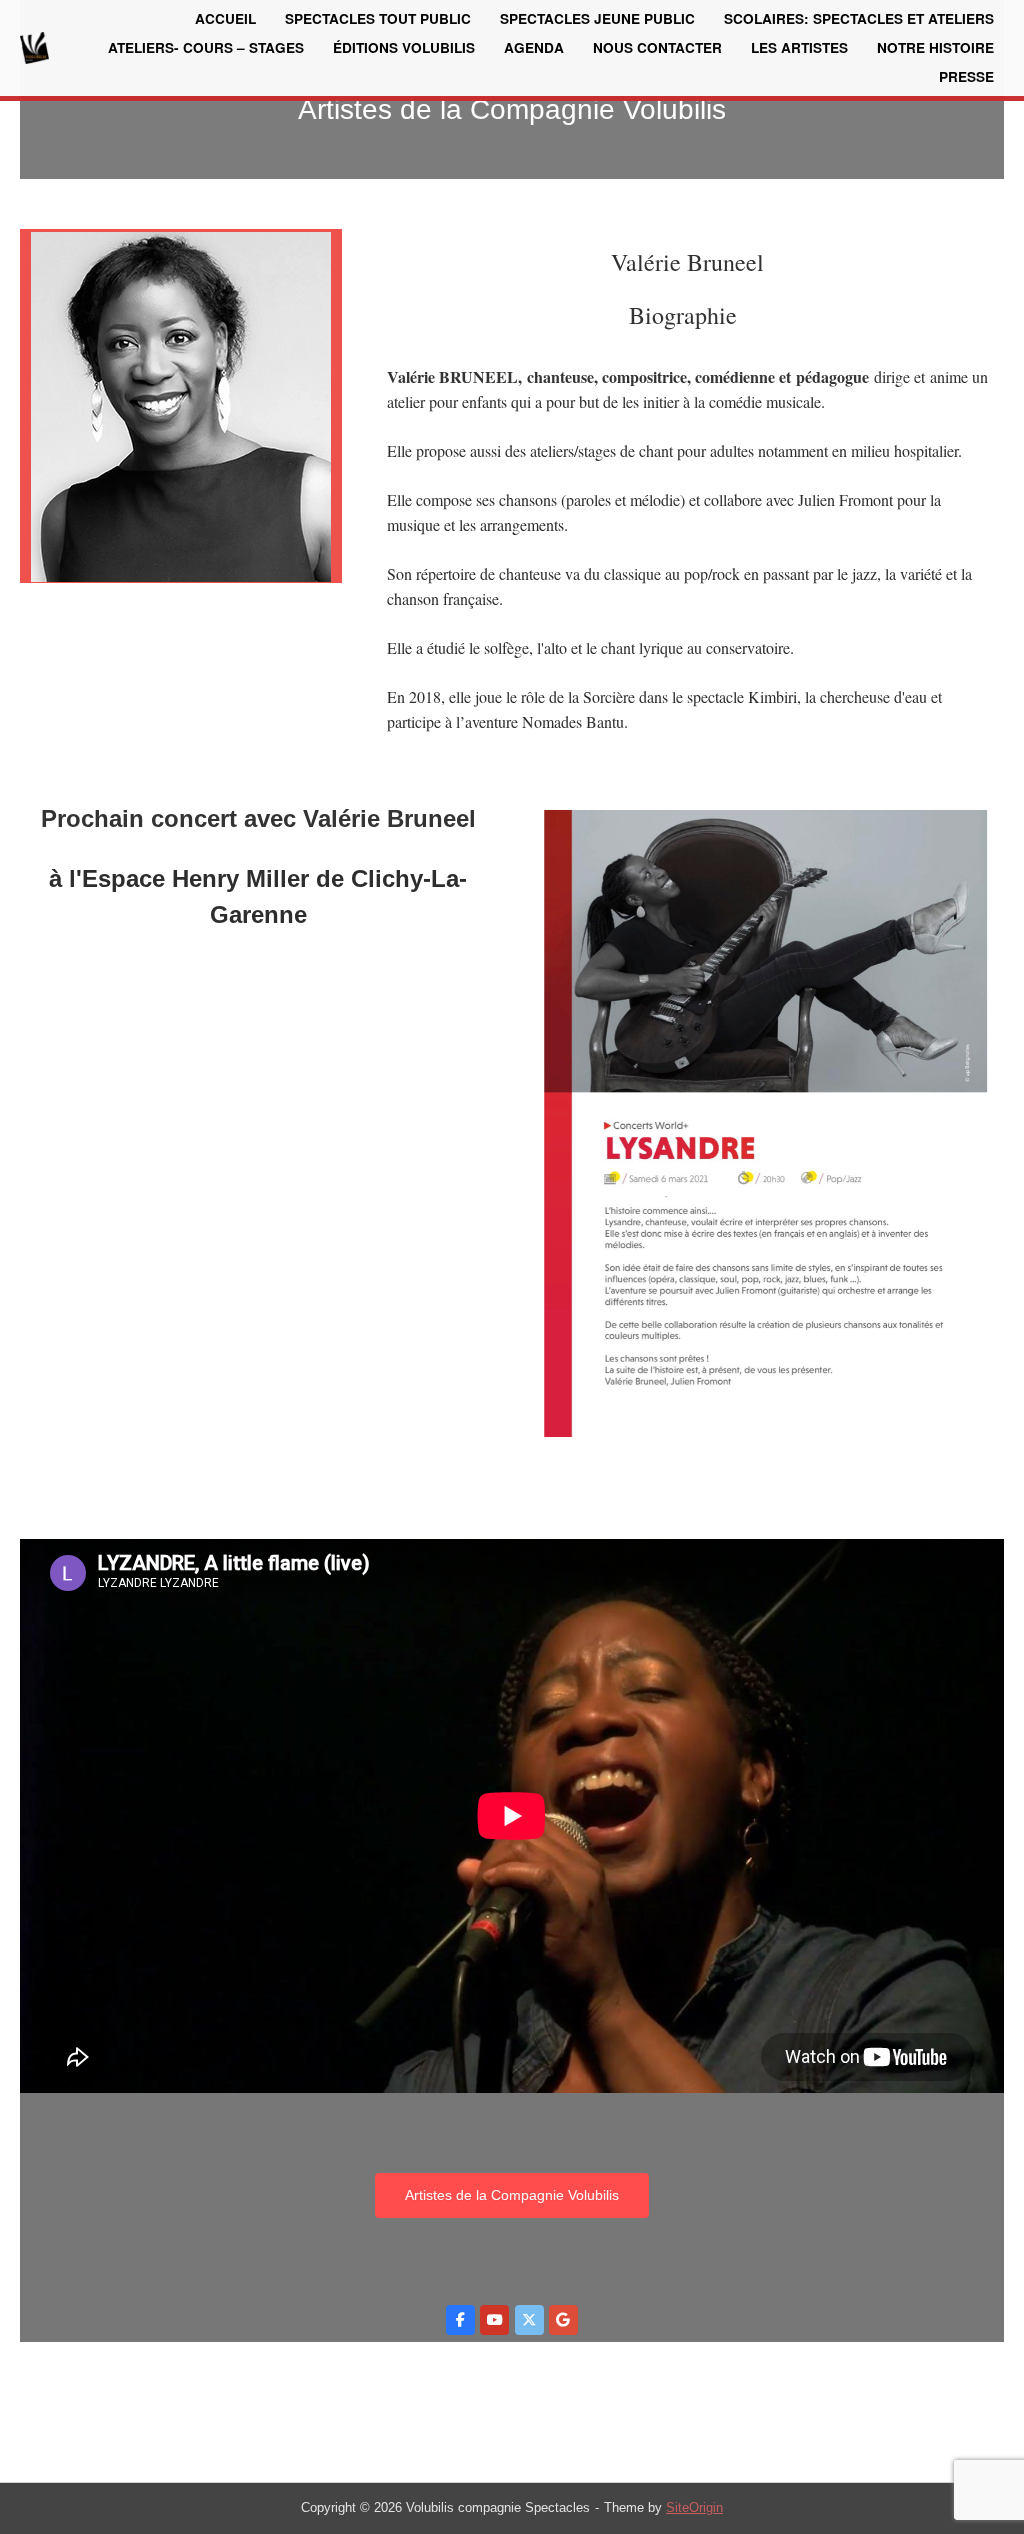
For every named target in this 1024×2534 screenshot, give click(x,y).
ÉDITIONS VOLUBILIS (404, 47)
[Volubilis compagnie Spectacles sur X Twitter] (529, 2320)
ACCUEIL (225, 18)
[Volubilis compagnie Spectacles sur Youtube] (494, 2320)
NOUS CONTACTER (657, 47)
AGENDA (534, 47)
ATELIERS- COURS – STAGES (206, 47)
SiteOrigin (694, 2507)
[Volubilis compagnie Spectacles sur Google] (563, 2320)
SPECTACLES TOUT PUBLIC (378, 18)
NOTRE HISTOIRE (935, 47)
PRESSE (966, 76)
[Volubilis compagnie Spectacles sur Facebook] (460, 2320)
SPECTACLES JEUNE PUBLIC (597, 18)
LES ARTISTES (799, 47)
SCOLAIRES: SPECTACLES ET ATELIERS (859, 18)
